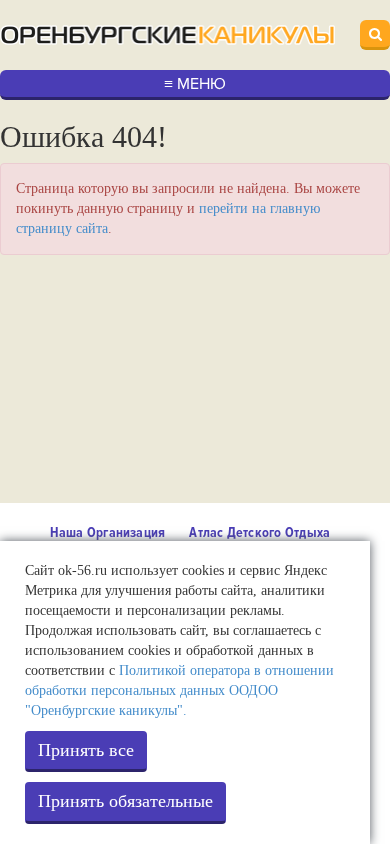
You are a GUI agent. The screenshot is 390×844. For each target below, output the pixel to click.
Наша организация (108, 532)
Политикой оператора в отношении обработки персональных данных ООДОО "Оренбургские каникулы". (179, 690)
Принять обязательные (125, 801)
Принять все (86, 750)
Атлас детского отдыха (259, 532)
